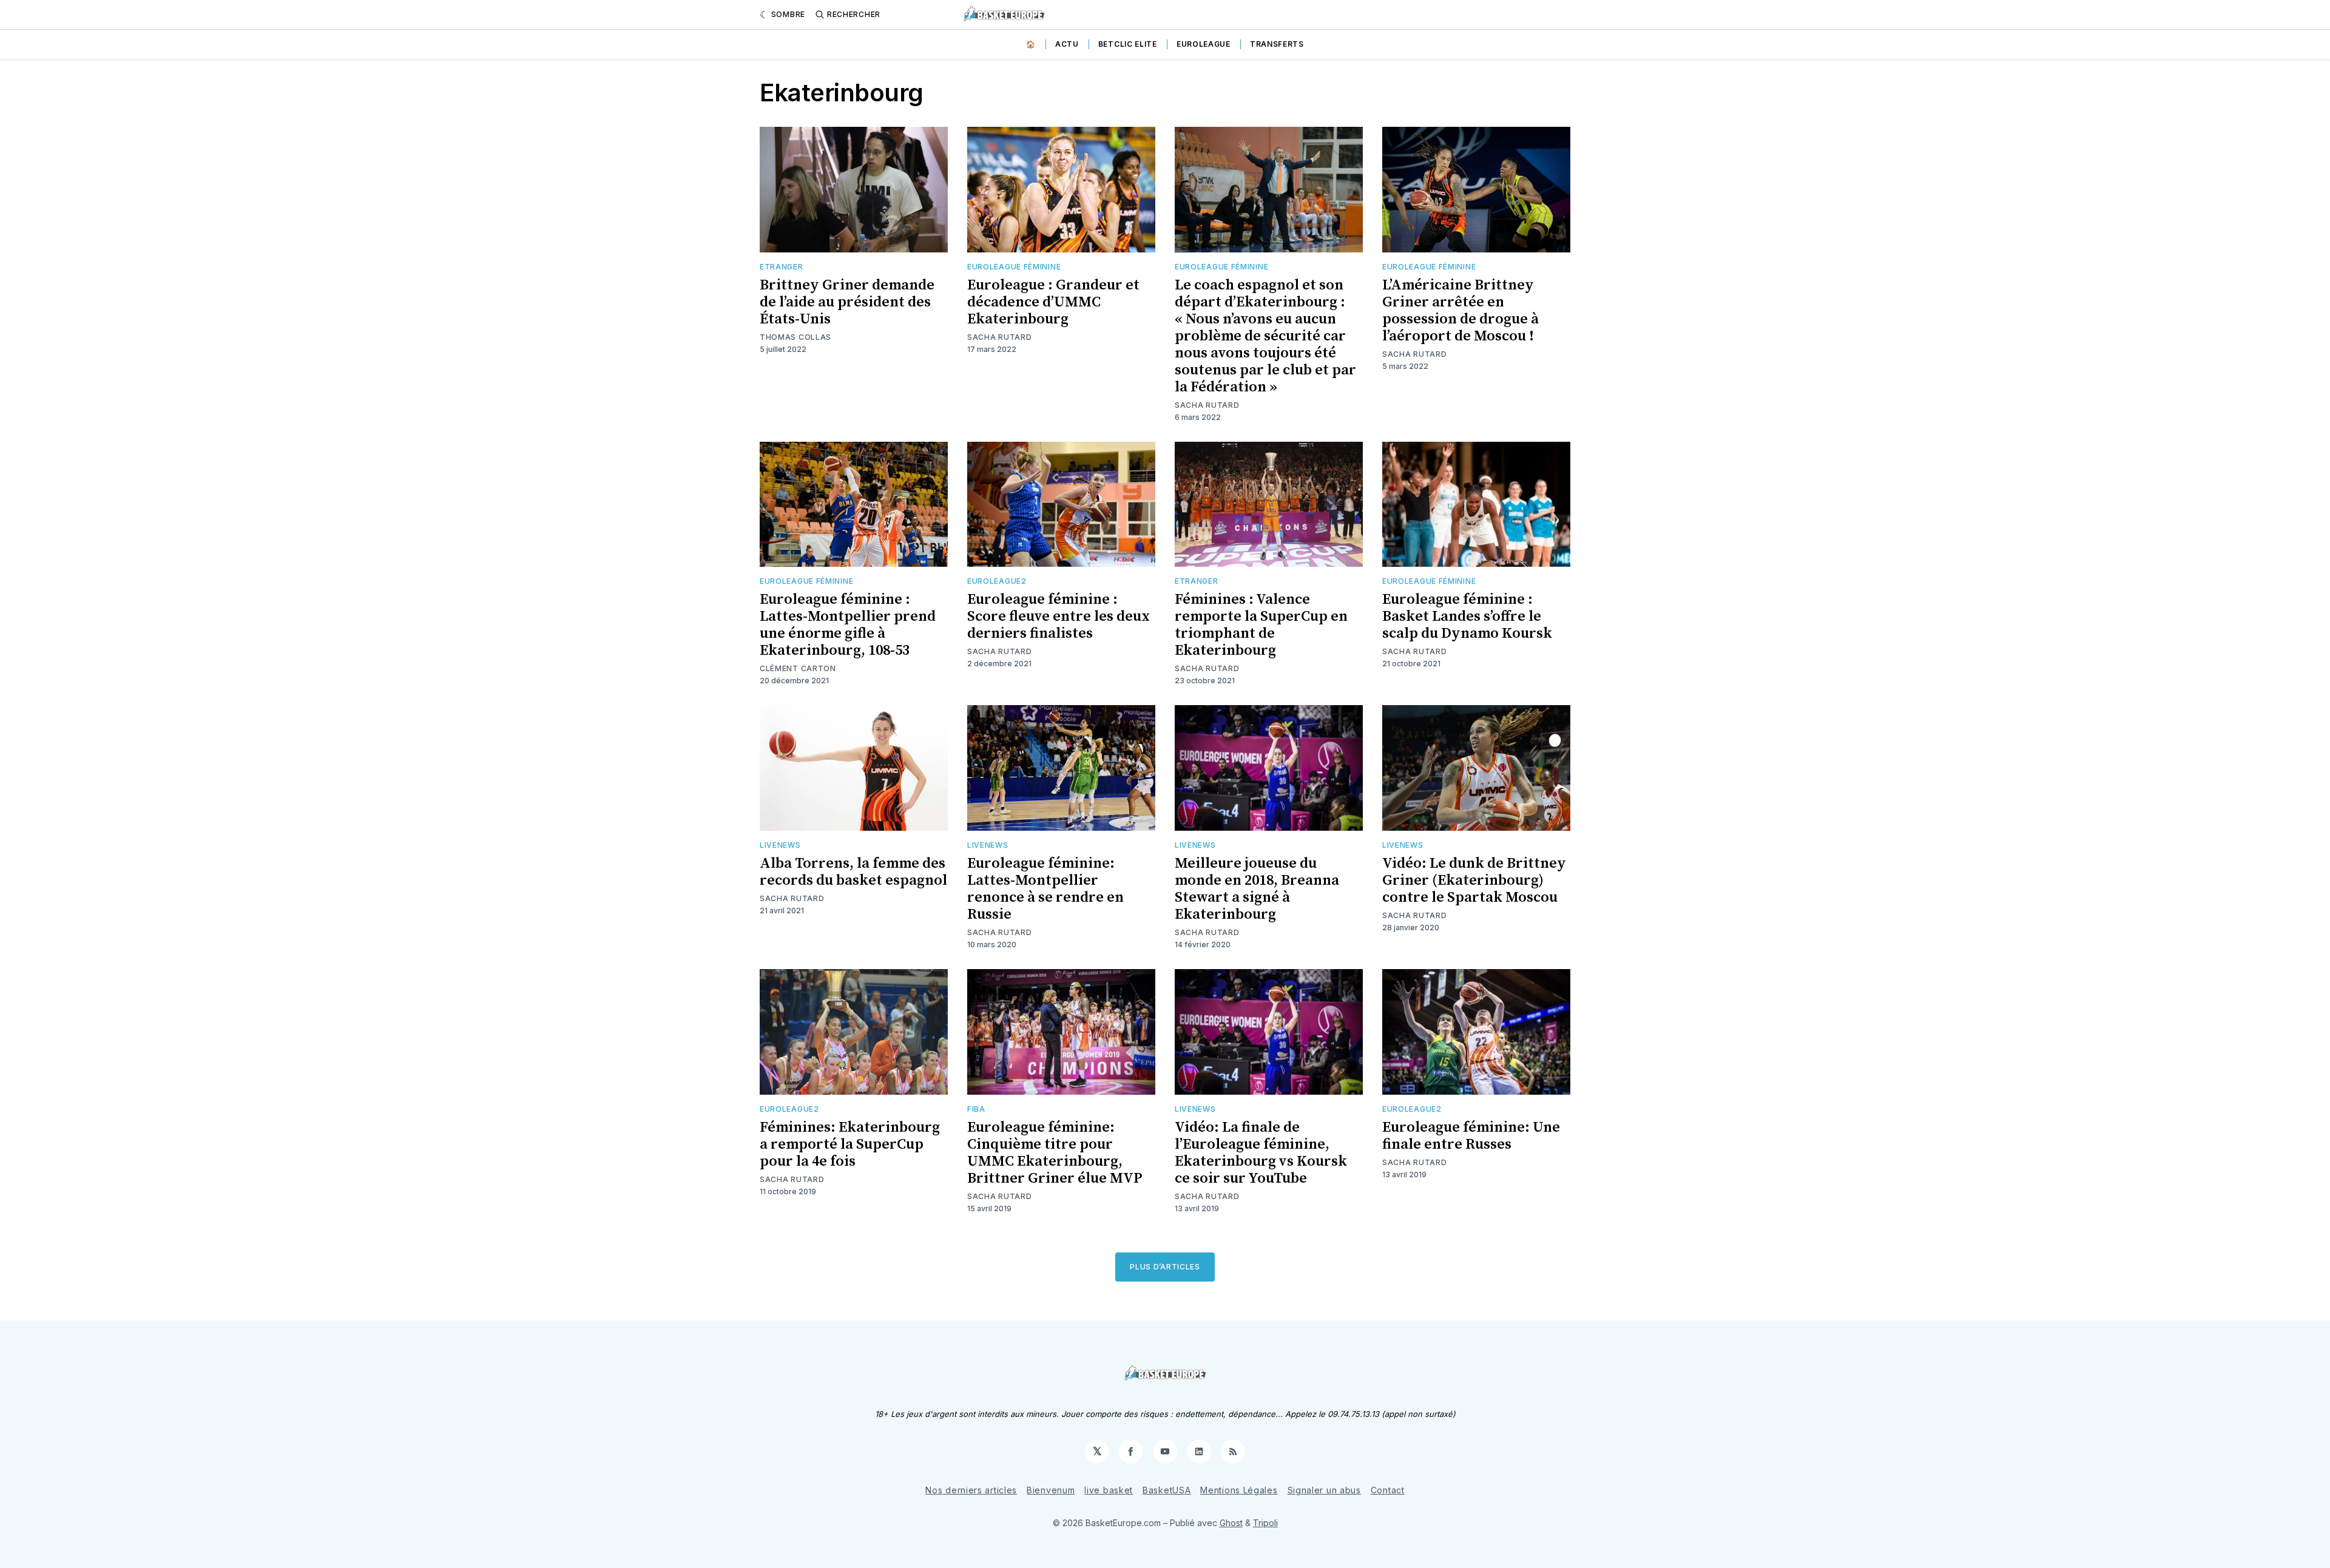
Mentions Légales (1239, 1490)
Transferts (1277, 44)
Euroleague (1204, 44)
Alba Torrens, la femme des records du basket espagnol (853, 872)
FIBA (976, 1109)
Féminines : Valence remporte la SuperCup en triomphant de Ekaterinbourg (1261, 625)
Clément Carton (798, 668)
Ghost (1231, 1523)
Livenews (780, 845)
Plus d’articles (1165, 1267)
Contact (1388, 1490)
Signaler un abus (1324, 1490)
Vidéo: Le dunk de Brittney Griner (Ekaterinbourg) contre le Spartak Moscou (1474, 880)
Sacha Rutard (999, 337)
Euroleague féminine (1014, 267)
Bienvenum (1051, 1490)
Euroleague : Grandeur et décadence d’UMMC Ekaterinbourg (1053, 302)
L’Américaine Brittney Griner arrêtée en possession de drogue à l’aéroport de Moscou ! (1460, 311)
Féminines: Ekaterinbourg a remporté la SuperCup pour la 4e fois (850, 1144)
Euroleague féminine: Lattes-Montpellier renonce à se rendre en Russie (1045, 889)
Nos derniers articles (971, 1490)
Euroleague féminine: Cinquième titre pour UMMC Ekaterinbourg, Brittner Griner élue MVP (1055, 1153)
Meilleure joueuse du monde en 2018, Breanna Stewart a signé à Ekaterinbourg (1257, 889)
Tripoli (1265, 1523)
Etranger (782, 267)
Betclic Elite (1128, 44)
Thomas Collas (795, 337)
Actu (1067, 44)
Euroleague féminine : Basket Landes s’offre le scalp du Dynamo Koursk (1467, 617)
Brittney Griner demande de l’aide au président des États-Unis (847, 302)
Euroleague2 (997, 581)
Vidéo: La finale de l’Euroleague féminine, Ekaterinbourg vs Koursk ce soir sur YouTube (1261, 1153)
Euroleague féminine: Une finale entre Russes (1471, 1136)
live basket (1109, 1490)
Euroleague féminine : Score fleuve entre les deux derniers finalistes (1059, 617)
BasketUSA (1167, 1490)
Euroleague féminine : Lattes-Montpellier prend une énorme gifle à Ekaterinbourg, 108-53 (848, 625)
